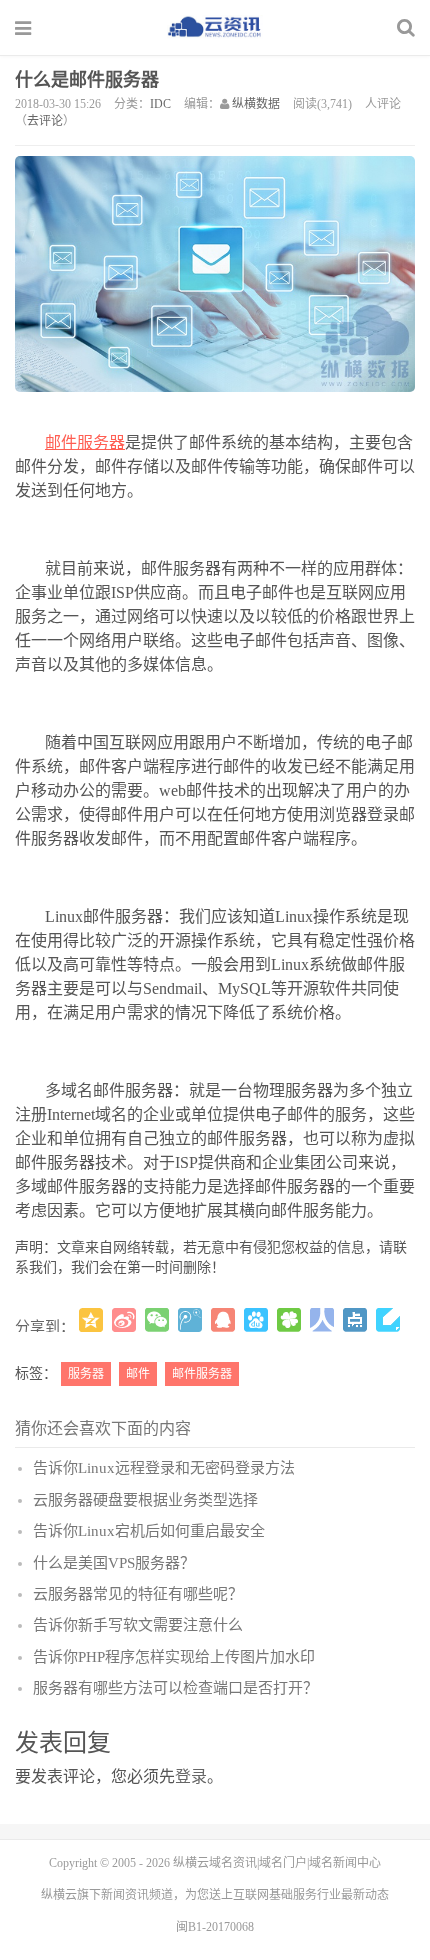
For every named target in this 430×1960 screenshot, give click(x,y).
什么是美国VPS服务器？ (114, 1563)
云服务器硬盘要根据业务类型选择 (145, 1500)
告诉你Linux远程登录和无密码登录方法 (164, 1468)
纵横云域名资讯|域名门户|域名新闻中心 (277, 1863)
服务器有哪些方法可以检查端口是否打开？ (175, 1688)
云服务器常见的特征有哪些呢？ (138, 1594)
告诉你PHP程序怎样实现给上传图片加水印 (174, 1657)
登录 (191, 1776)
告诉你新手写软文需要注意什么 (138, 1625)
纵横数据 (256, 104)
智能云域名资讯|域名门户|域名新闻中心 (215, 27)
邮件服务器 (85, 442)
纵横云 (59, 1895)
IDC (160, 104)
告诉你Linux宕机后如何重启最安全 (149, 1531)
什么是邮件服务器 (87, 80)
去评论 (45, 121)
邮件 (138, 1374)
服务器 (86, 1374)
